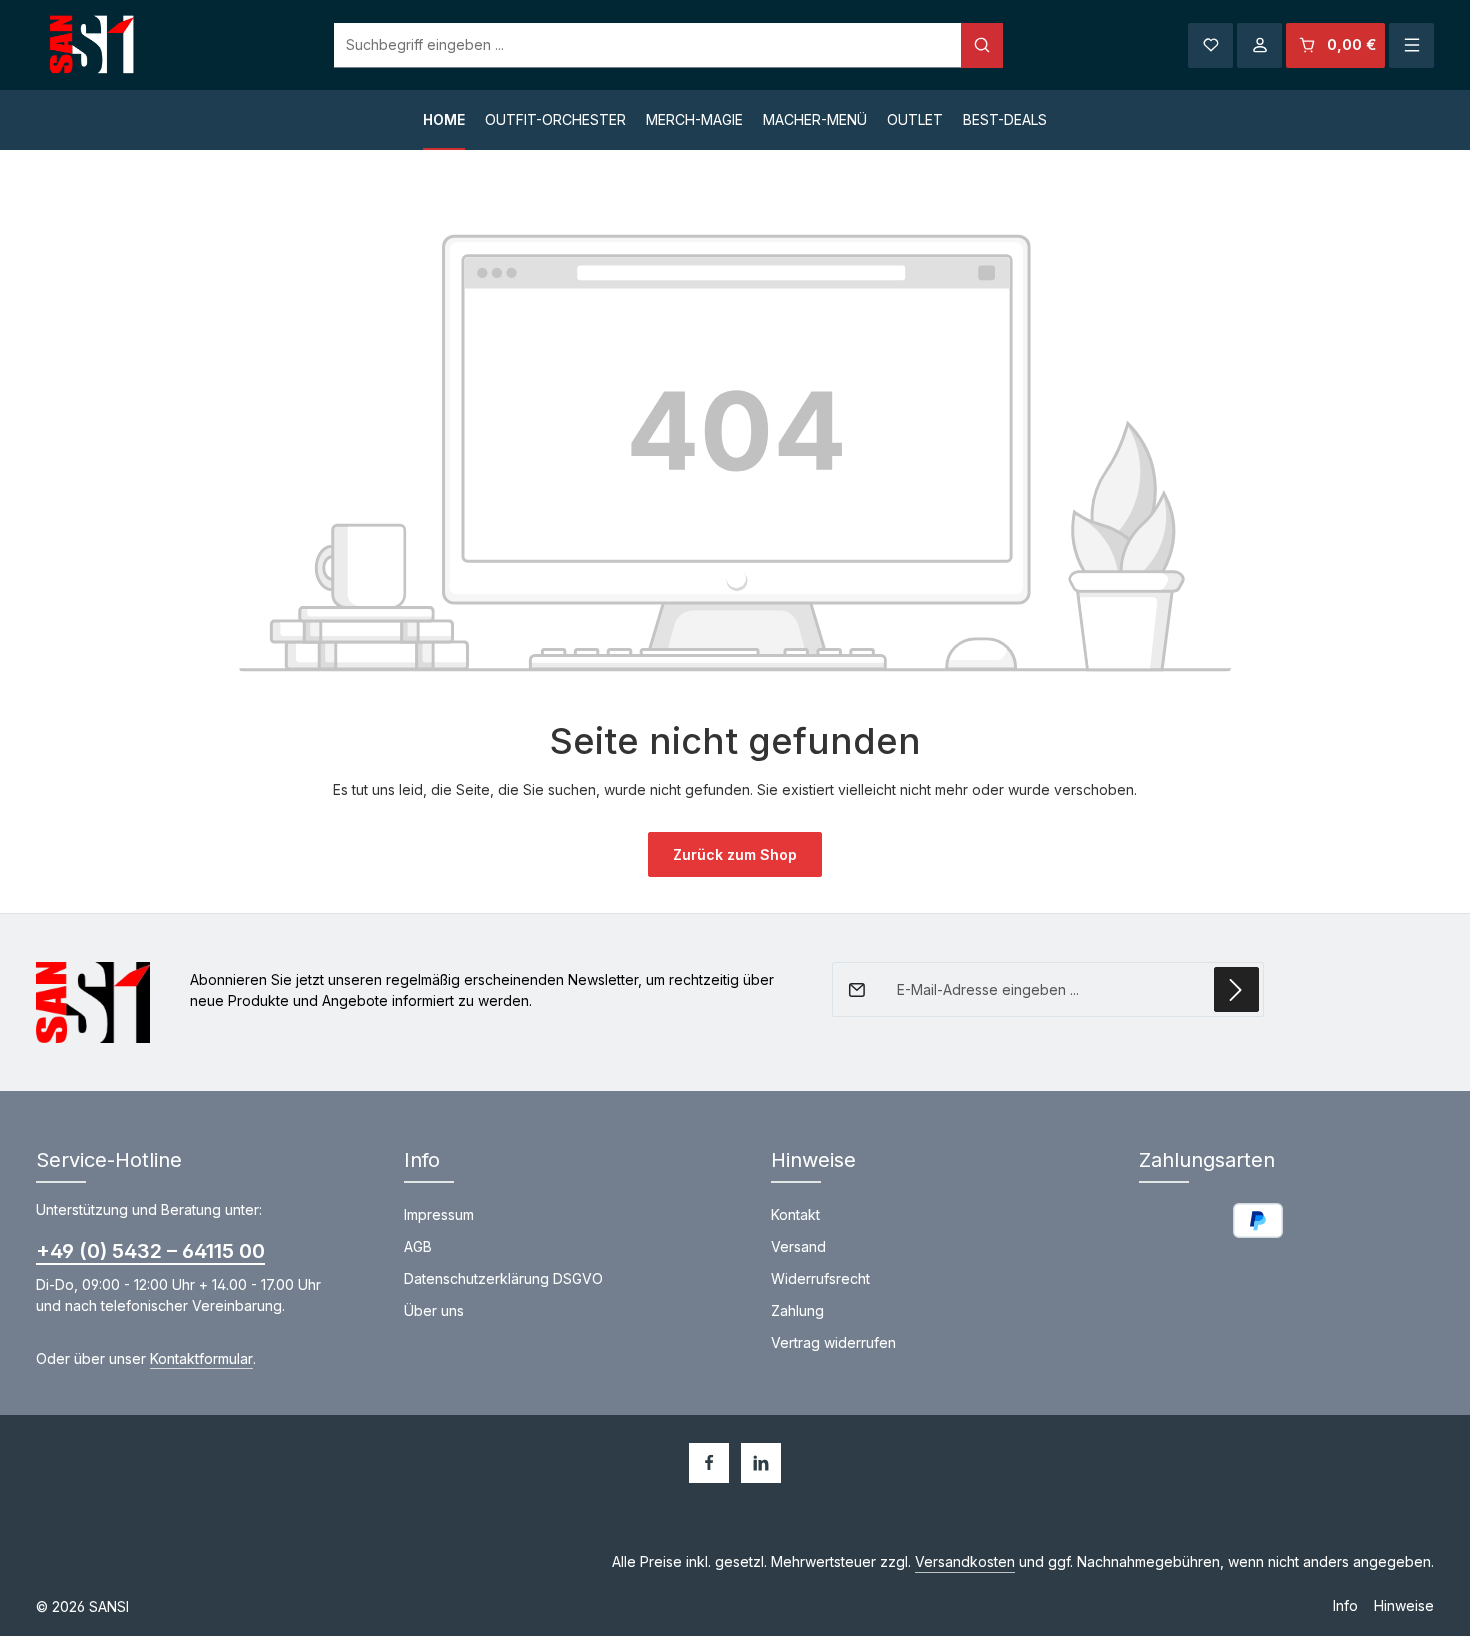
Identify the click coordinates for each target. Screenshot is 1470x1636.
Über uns (434, 1310)
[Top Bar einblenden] (1411, 45)
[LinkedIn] (761, 1463)
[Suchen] (982, 45)
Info (1345, 1605)
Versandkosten (965, 1561)
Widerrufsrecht (820, 1278)
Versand (798, 1246)
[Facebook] (709, 1463)
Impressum (439, 1214)
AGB (418, 1246)
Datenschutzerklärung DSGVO (503, 1278)
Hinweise (1404, 1605)
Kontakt (795, 1214)
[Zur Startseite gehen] (93, 45)
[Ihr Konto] (1259, 45)
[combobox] (648, 45)
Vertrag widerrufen (833, 1342)
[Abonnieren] (1236, 989)
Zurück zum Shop (735, 854)
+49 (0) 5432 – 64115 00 (150, 1251)
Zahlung (797, 1310)
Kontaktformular (201, 1358)
